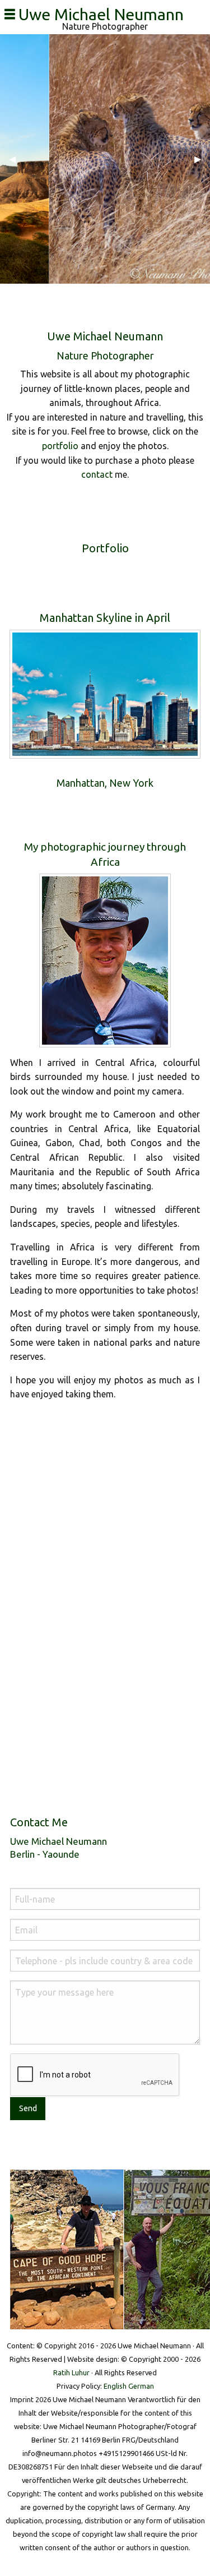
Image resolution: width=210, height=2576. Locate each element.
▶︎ (202, 159)
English (115, 2386)
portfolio (60, 446)
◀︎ (17, 159)
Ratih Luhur (71, 2372)
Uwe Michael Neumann (105, 14)
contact (97, 474)
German (141, 2386)
